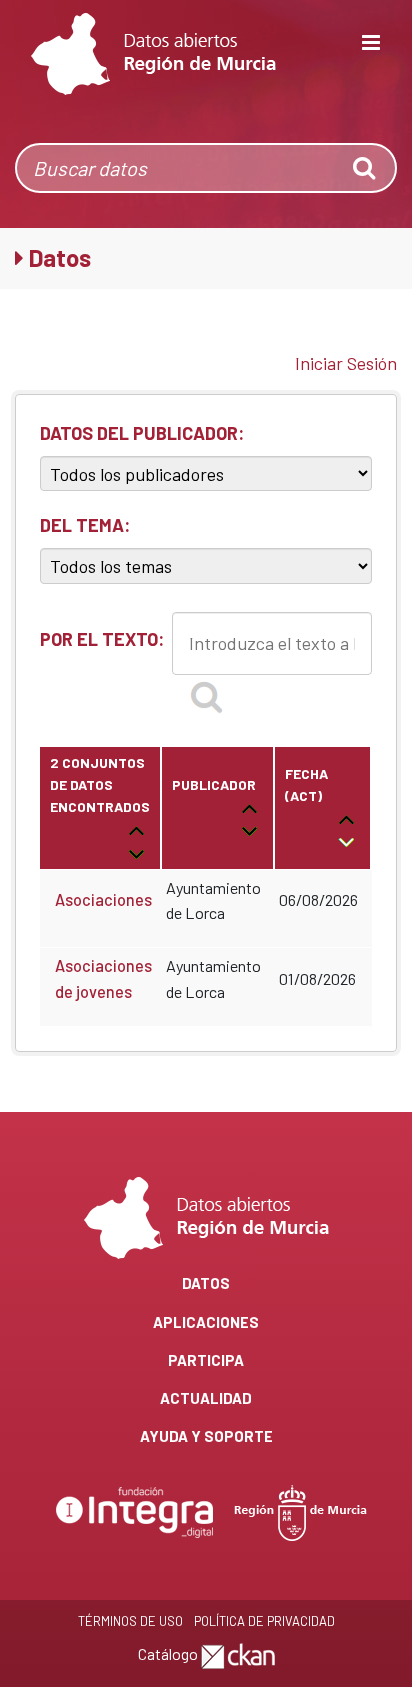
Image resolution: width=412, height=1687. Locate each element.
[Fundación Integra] (137, 1510)
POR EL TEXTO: (102, 639)
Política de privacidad (264, 1621)
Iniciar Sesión (346, 363)
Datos (206, 1283)
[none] (366, 168)
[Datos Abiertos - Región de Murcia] (153, 54)
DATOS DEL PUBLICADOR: (142, 433)
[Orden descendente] (136, 851)
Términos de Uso (130, 1621)
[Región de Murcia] (301, 1510)
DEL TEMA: (85, 525)
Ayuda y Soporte (206, 1436)
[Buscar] (206, 695)
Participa (206, 1360)
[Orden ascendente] (136, 829)
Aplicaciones (206, 1322)
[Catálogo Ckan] (238, 1653)
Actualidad (206, 1398)
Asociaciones (103, 899)
